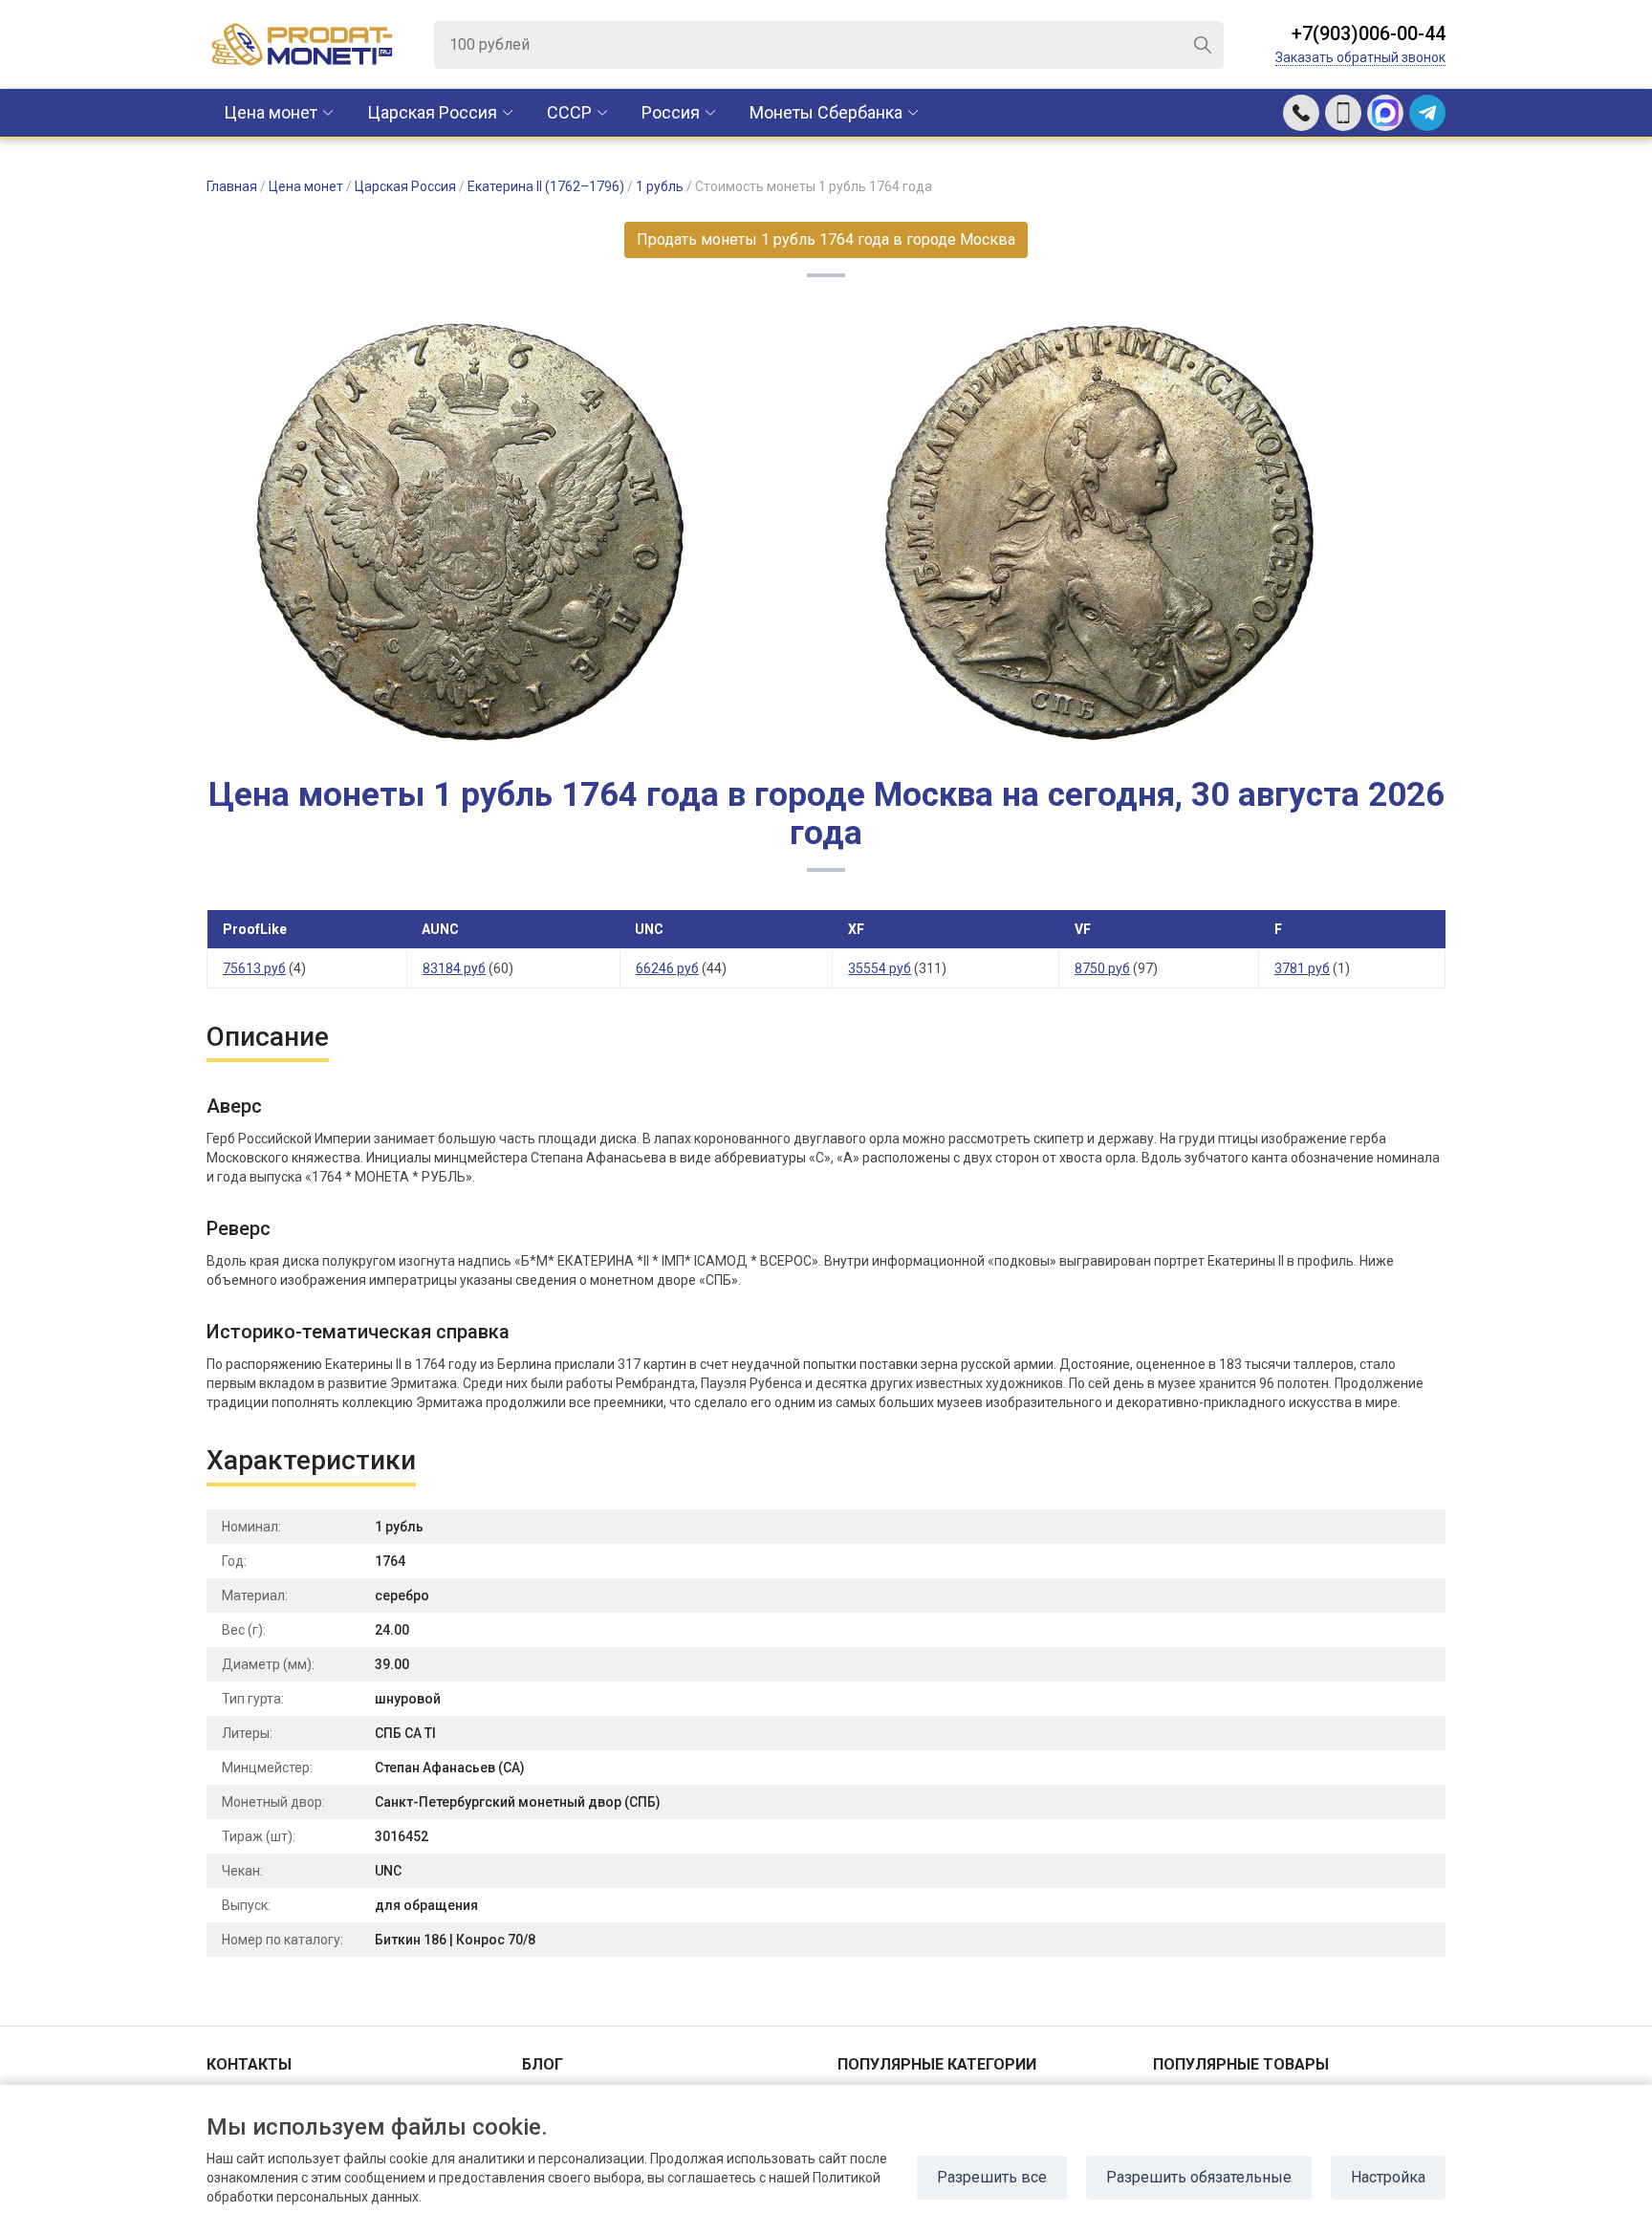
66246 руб (667, 968)
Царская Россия (432, 112)
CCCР (569, 112)
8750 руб (1102, 968)
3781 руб (1302, 968)
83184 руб (454, 968)
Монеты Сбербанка (826, 112)
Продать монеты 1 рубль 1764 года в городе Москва (826, 239)
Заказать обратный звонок (1360, 57)
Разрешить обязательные (1199, 2177)
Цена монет (271, 112)
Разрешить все (992, 2177)
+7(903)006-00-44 (1369, 33)
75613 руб (254, 968)
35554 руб (880, 968)
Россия (671, 112)
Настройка (1388, 2177)
